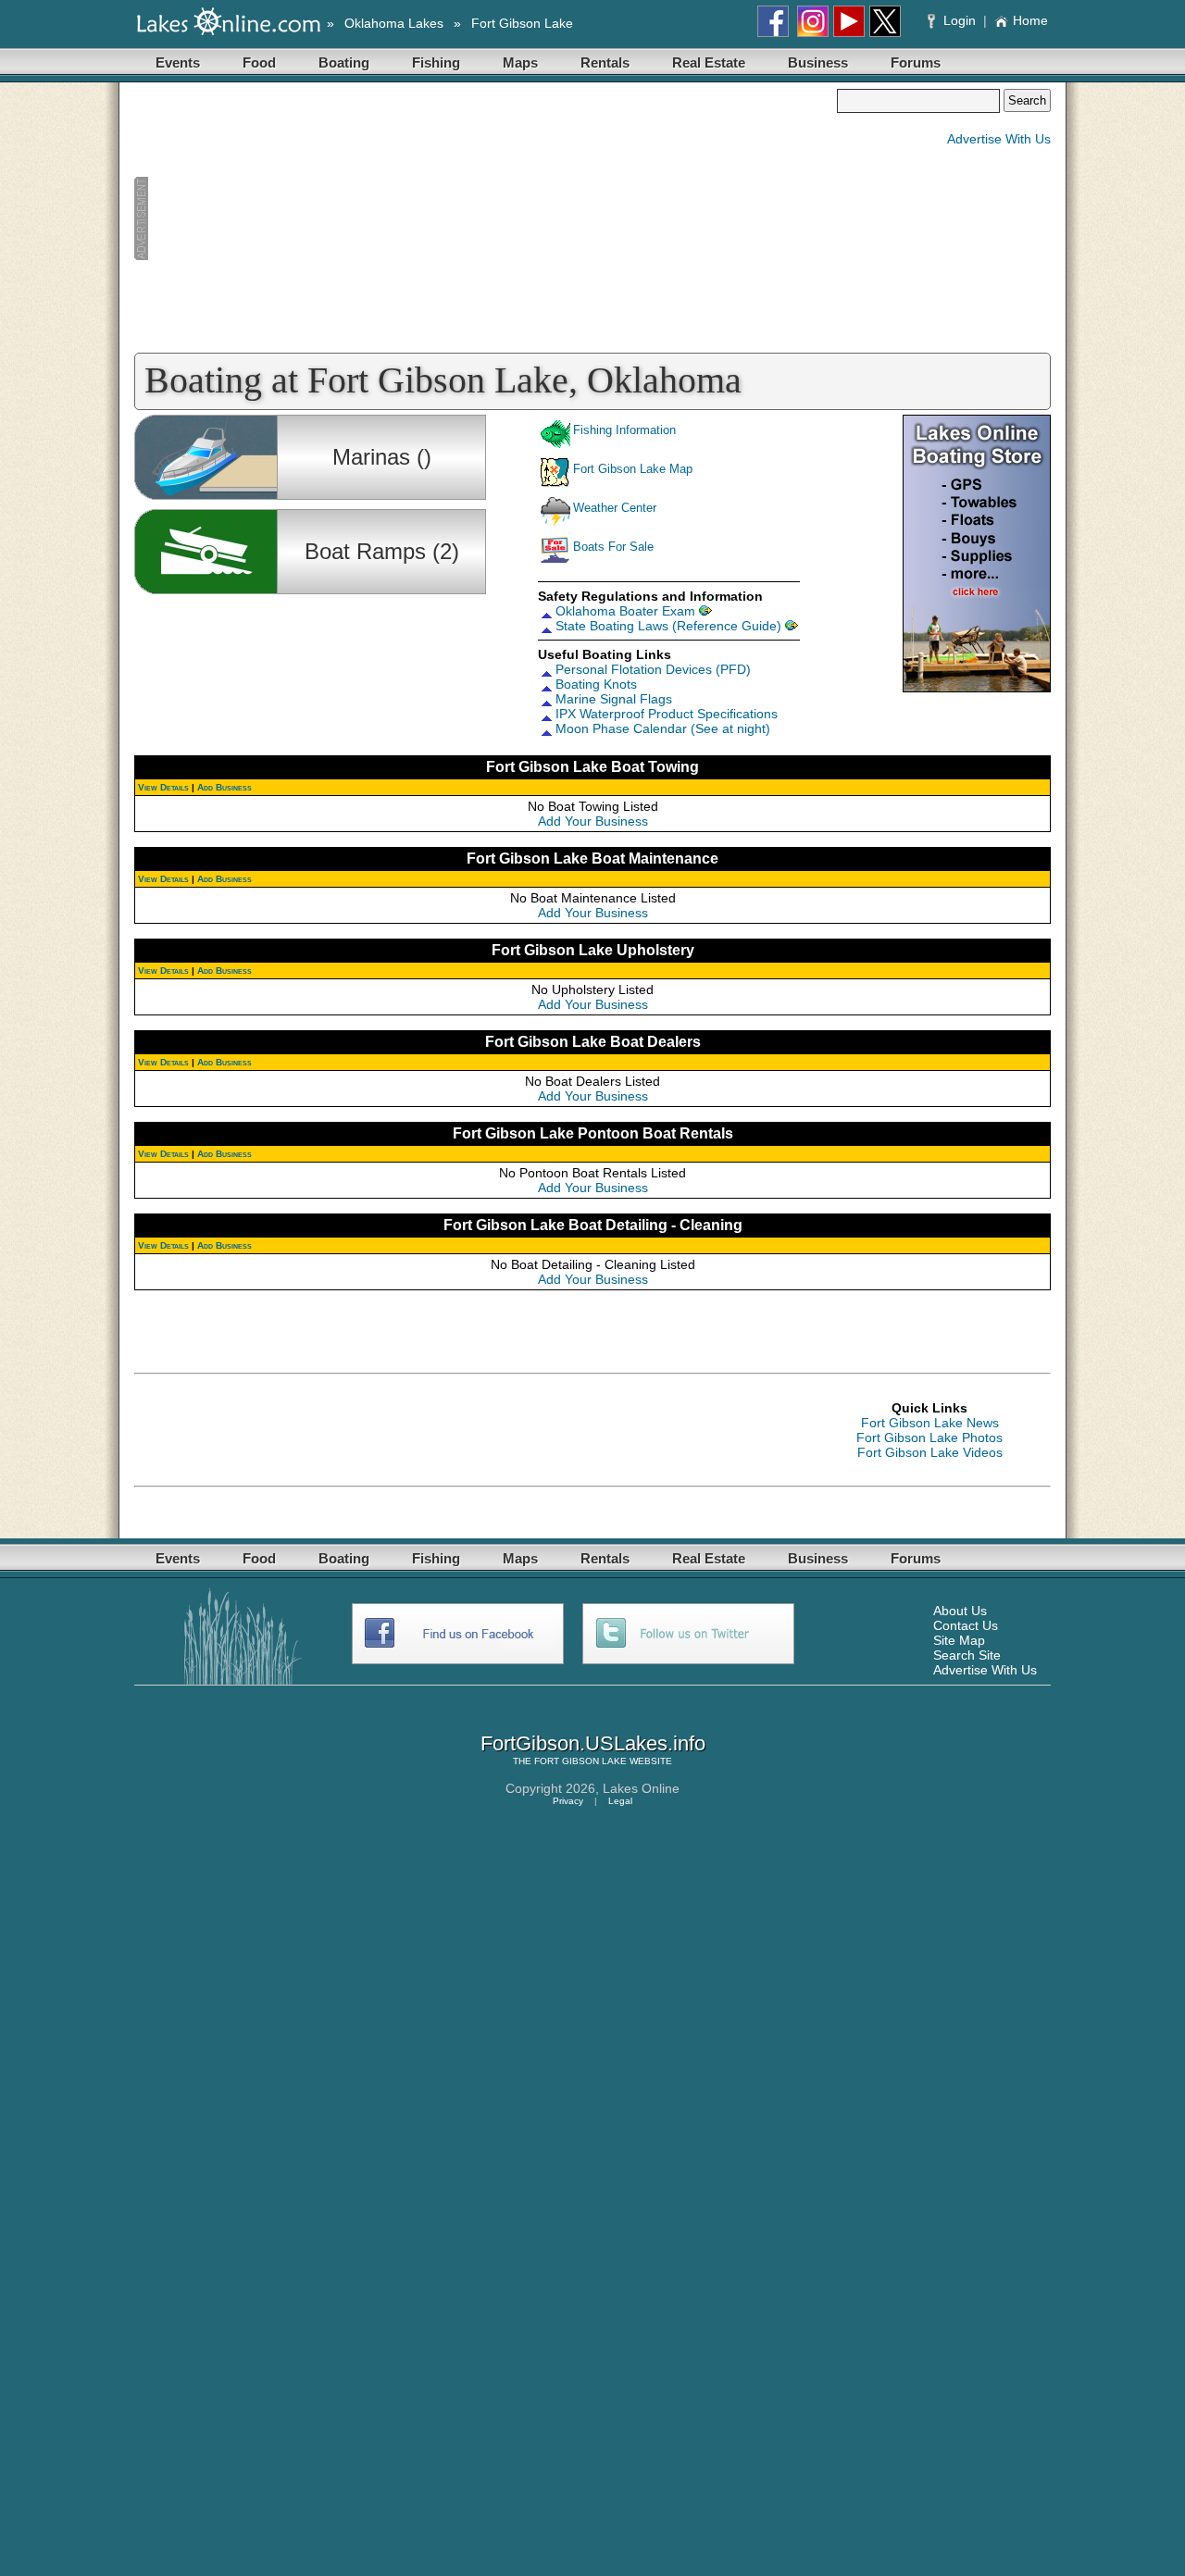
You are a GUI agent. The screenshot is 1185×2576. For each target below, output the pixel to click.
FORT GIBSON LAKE (580, 1761)
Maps (520, 62)
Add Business (225, 787)
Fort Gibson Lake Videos (930, 1452)
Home (1030, 20)
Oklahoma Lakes (394, 23)
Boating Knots (596, 684)
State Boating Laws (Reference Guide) (668, 626)
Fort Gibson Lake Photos (929, 1437)
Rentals (605, 62)
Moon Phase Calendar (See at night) (663, 728)
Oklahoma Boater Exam (625, 611)
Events (178, 62)
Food (259, 62)
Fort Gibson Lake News (930, 1423)
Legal (620, 1801)
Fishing (436, 62)
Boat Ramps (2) (382, 551)
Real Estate (709, 62)
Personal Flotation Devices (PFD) (653, 669)
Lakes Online (641, 1788)
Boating (344, 62)
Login (960, 20)
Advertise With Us (999, 139)
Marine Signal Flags (614, 699)
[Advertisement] (485, 218)
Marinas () (382, 457)
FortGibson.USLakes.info (593, 1743)
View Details (163, 787)
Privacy (568, 1801)
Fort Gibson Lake (522, 23)
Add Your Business (593, 821)
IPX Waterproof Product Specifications (667, 714)
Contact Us (966, 1625)
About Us (960, 1611)
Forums (916, 62)
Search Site (967, 1655)
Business (818, 62)
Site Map (959, 1640)
